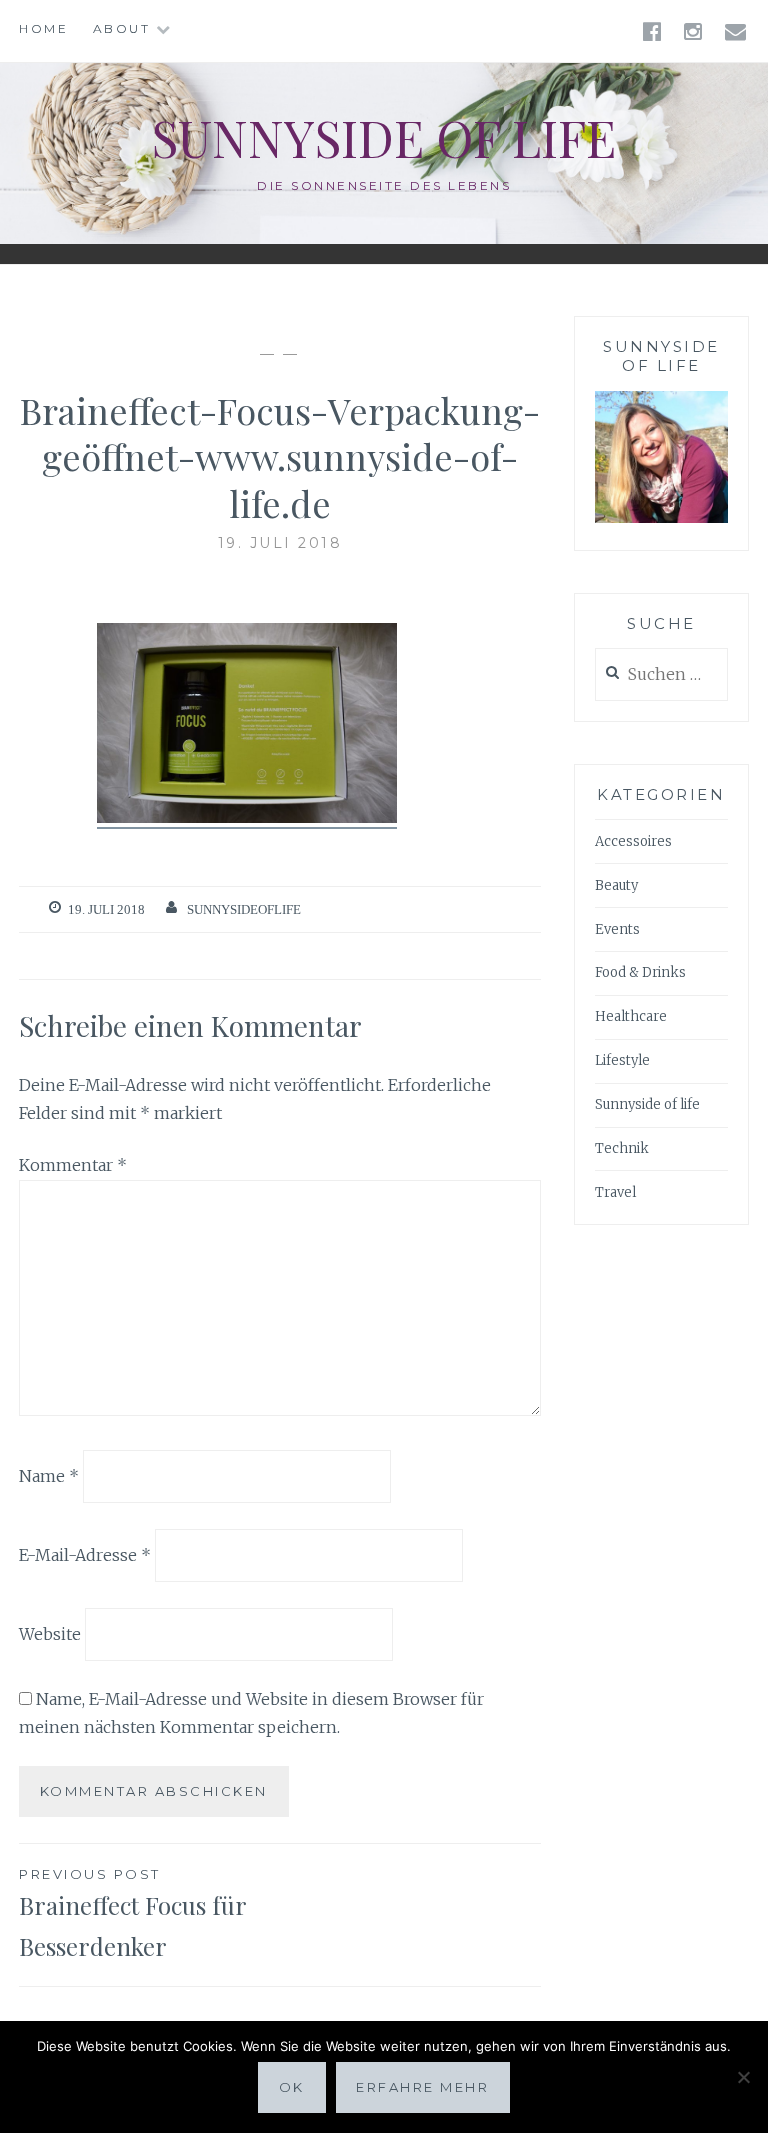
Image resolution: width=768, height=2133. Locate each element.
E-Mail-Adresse (85, 1555)
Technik (622, 1148)
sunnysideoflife (244, 909)
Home (43, 28)
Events (617, 929)
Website (50, 1633)
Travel (615, 1192)
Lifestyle (622, 1060)
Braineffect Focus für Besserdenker (133, 1914)
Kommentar (73, 1165)
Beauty (616, 885)
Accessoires (633, 841)
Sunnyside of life (384, 137)
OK (292, 2087)
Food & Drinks (640, 972)
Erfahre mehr (422, 2087)
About (122, 28)
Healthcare (631, 1016)
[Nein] (743, 2077)
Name (49, 1476)
